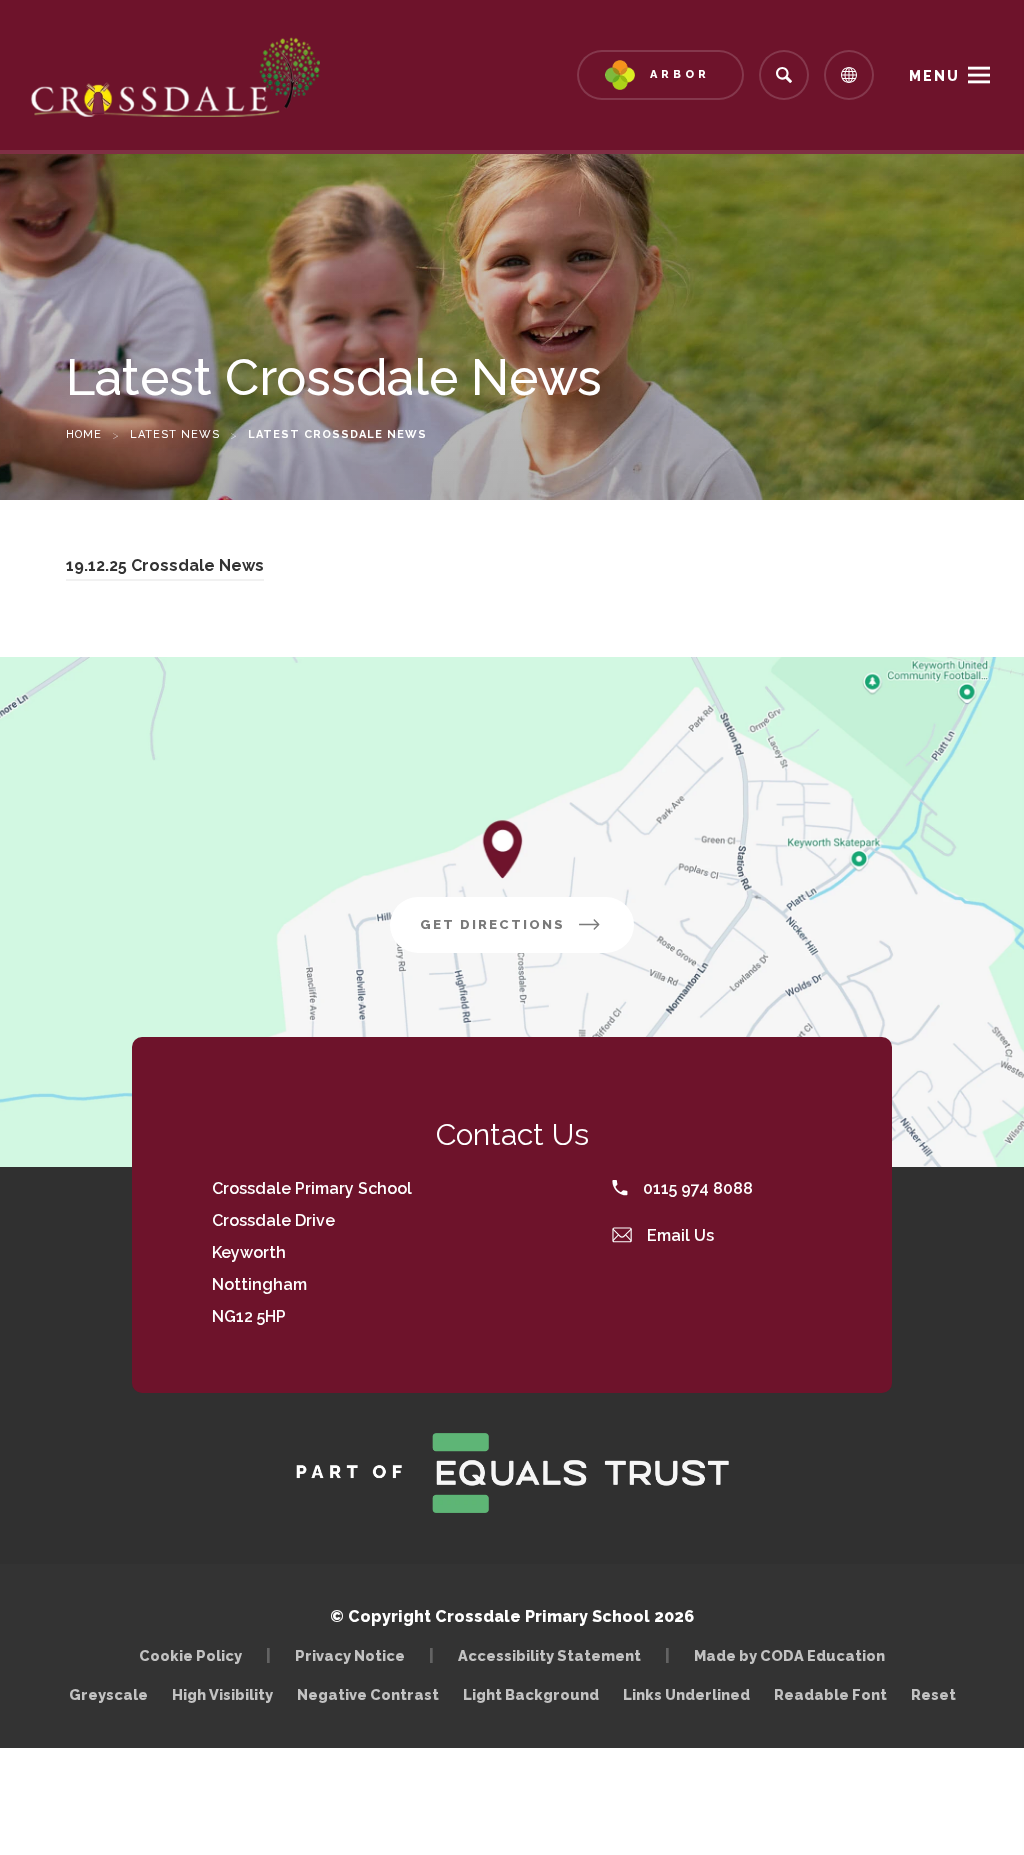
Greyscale (108, 1694)
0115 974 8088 (696, 1188)
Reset (933, 1694)
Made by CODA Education (794, 1655)
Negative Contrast (368, 1694)
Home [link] (84, 434)
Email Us (678, 1235)
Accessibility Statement (549, 1655)
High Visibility (222, 1694)
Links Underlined (686, 1694)
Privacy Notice (350, 1655)
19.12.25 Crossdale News (165, 568)
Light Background (531, 1694)
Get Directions (527, 934)
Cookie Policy (190, 1655)
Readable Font (830, 1694)
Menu (934, 76)
